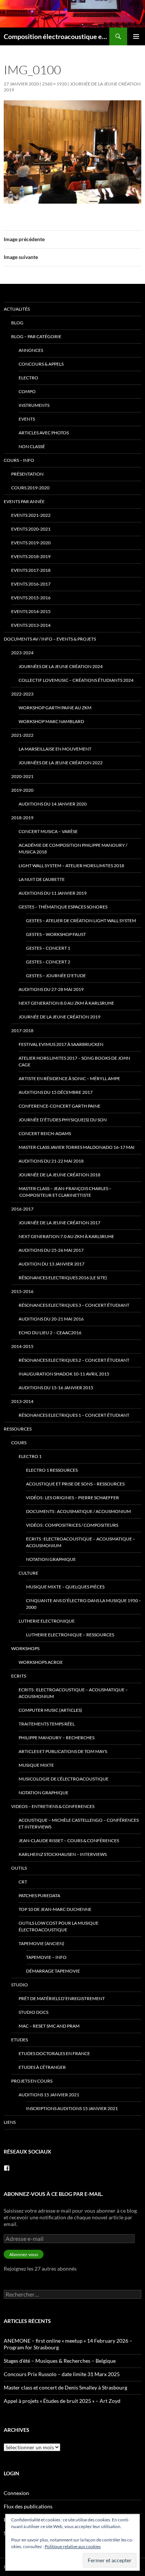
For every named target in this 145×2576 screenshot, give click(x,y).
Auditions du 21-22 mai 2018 (51, 1161)
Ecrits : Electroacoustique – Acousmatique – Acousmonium (81, 1542)
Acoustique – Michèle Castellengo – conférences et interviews (79, 1823)
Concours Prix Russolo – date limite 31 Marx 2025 (62, 2374)
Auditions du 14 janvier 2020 (53, 804)
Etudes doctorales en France (54, 2053)
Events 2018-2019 (31, 556)
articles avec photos (44, 433)
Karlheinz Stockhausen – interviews (63, 1854)
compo (27, 391)
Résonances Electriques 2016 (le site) (63, 1278)
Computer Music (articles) (50, 1710)
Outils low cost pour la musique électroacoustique (59, 1926)
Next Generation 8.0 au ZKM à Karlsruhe (66, 1003)
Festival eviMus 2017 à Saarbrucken (61, 1044)
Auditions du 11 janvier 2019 (53, 893)
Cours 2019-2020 (30, 488)
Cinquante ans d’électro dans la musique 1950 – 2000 (84, 1604)
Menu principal (136, 36)
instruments (34, 405)
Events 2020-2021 (31, 529)
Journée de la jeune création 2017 (59, 1223)
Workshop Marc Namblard (51, 721)
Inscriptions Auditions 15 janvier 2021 (72, 2108)
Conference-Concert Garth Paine (59, 1106)
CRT (23, 1882)
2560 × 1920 (54, 84)
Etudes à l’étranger (42, 2067)
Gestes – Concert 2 (48, 962)
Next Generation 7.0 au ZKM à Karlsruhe (66, 1236)
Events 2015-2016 (31, 598)
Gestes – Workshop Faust (56, 934)
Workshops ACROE (41, 1662)
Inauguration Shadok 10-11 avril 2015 (64, 1374)
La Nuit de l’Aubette (42, 879)
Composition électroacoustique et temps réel (57, 36)
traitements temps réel (47, 1724)
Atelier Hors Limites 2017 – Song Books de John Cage (74, 1061)
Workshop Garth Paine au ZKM (55, 708)
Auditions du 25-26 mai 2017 (51, 1250)
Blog (17, 323)
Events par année (24, 501)
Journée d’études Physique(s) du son (63, 1120)
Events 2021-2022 (31, 515)
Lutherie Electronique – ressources (70, 1635)
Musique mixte (36, 1765)
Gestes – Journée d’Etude (56, 976)
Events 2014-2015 (31, 611)
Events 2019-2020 (31, 543)
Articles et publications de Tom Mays (63, 1751)
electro (28, 378)
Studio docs (33, 2012)
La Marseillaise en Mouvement (55, 749)
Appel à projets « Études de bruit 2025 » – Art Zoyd (62, 2401)
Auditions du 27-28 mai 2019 (51, 989)
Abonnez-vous (24, 2254)
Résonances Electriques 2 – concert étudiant (74, 1360)
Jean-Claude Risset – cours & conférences (69, 1841)
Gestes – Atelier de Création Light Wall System (81, 921)
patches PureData (39, 1895)
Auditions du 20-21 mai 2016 (51, 1319)
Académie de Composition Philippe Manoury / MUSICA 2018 (73, 848)
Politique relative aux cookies (73, 2546)
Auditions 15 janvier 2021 (49, 2095)
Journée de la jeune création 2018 (59, 1175)
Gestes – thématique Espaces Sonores (63, 907)
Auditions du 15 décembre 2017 (56, 1092)
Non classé (32, 446)
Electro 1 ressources (52, 1470)
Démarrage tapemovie (53, 1971)
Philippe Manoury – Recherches (57, 1738)
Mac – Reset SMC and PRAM (49, 2026)
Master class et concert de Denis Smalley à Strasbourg (65, 2387)
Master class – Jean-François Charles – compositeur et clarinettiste (65, 1192)
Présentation (27, 474)
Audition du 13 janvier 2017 (51, 1264)
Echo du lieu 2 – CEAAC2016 (50, 1333)
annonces (31, 350)
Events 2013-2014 (31, 625)
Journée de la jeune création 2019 (59, 1017)
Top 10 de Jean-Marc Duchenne (55, 1909)
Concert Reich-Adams (45, 1133)
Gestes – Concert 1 (48, 948)
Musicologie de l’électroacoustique (64, 1779)
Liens (10, 2122)
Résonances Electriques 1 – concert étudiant (74, 1415)
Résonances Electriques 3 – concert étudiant (74, 1305)
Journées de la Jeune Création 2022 (61, 763)
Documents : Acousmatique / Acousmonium (78, 1511)
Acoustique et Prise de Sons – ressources (75, 1484)
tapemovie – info (46, 1957)
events (27, 419)
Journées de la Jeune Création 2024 (61, 666)
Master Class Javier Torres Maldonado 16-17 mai (77, 1147)
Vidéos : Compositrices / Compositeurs (72, 1525)
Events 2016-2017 (31, 584)
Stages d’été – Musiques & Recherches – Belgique (60, 2361)
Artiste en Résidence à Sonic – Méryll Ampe (69, 1078)
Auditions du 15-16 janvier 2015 (56, 1388)
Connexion (16, 2493)
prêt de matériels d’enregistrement (62, 1998)
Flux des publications (28, 2506)
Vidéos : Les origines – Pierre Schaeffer (72, 1498)
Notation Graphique (51, 1559)
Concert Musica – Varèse (48, 831)
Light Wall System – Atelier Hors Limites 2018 (71, 866)
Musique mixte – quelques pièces (65, 1587)
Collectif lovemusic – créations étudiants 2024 (76, 680)
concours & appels (41, 364)
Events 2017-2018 (31, 570)
